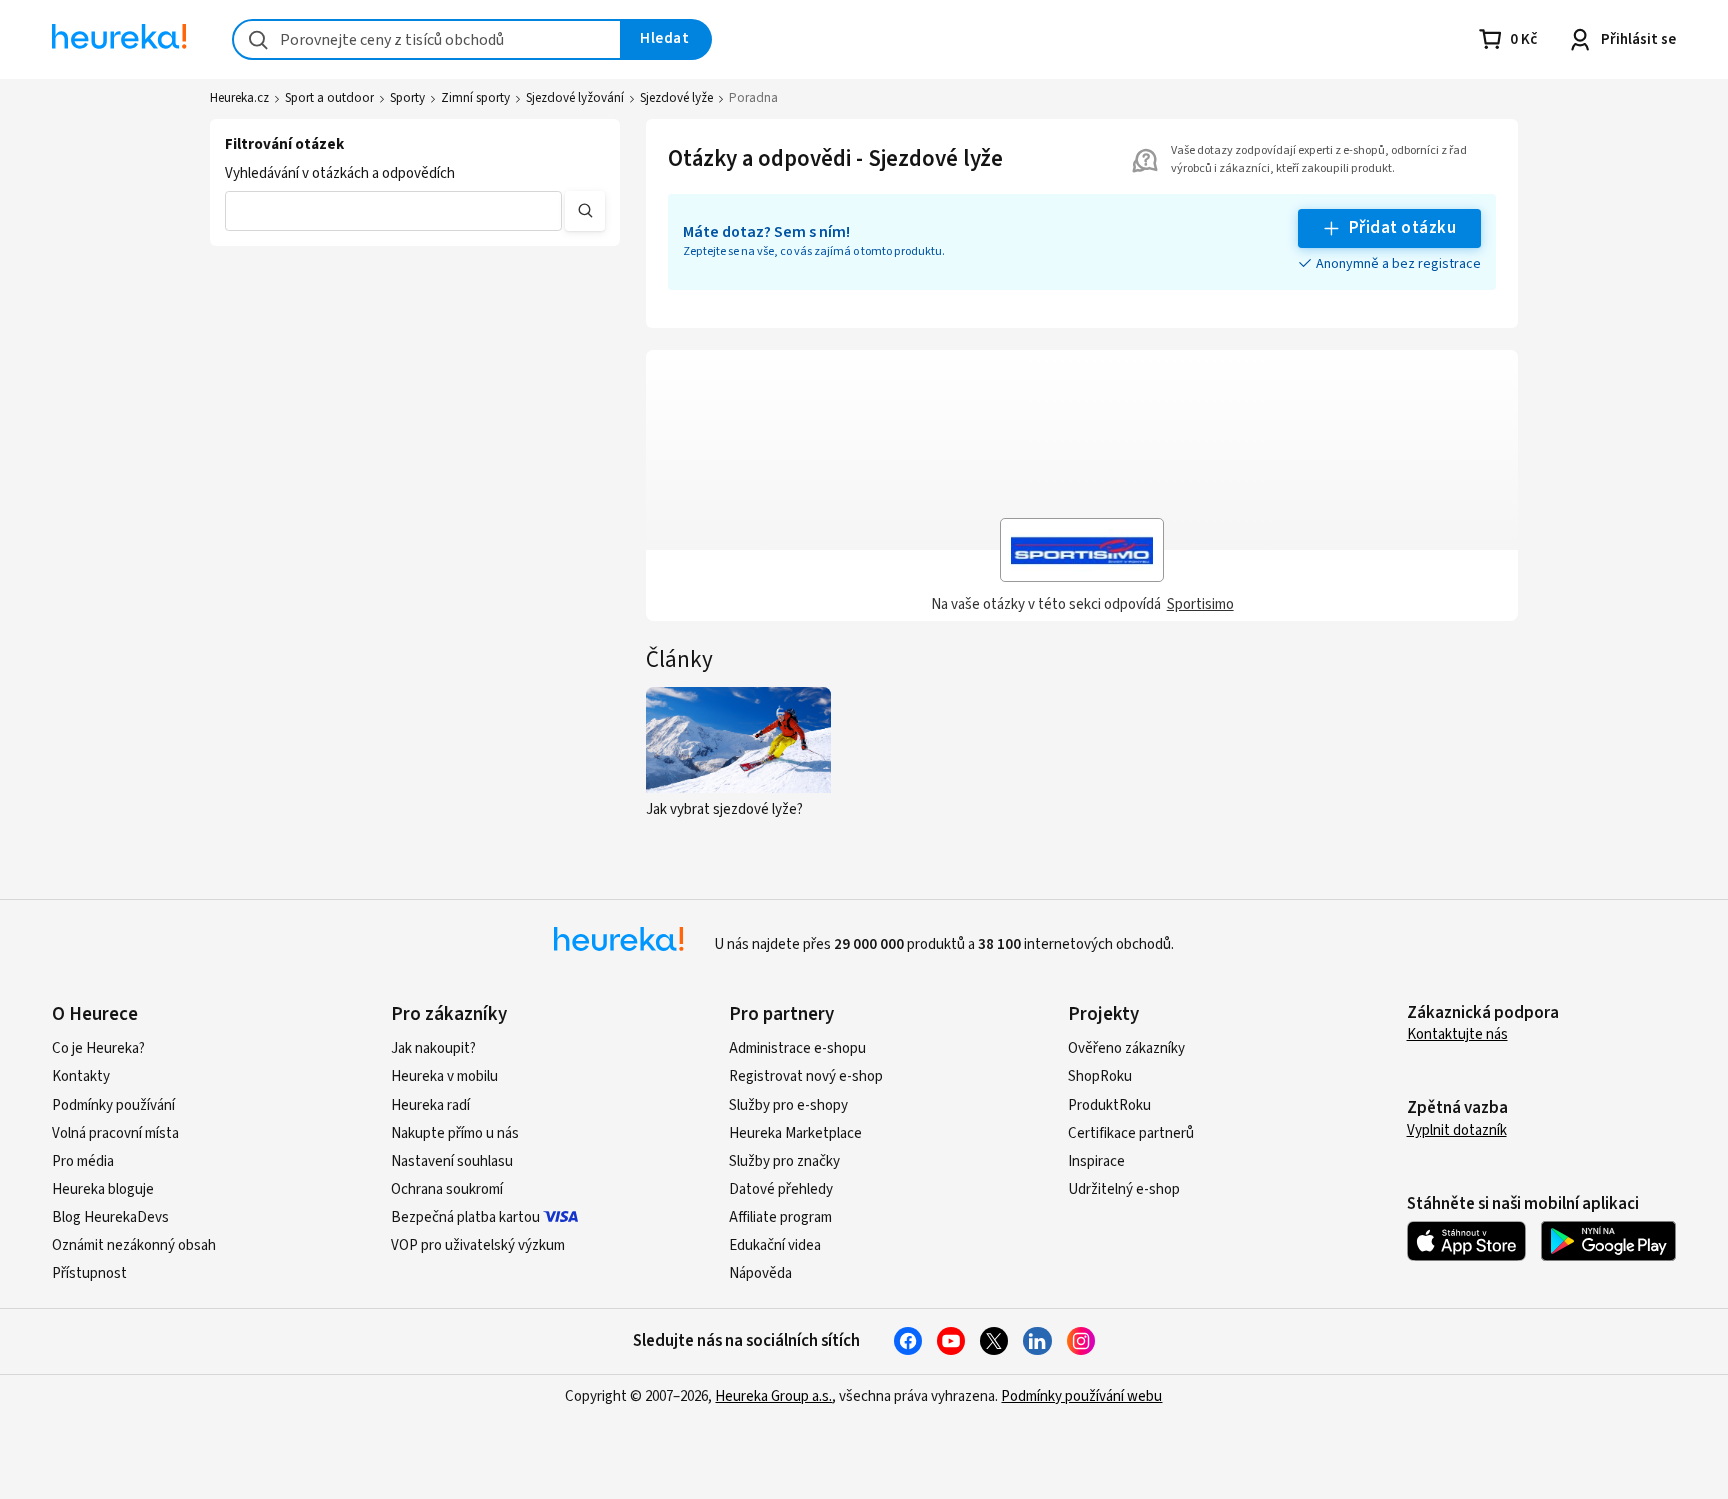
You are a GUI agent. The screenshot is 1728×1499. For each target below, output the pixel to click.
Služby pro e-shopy (788, 1105)
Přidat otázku (1402, 228)
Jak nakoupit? (433, 1048)
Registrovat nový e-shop (806, 1076)
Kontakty (81, 1076)
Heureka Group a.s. (773, 1396)
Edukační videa (775, 1245)
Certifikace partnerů (1131, 1133)
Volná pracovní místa (115, 1133)
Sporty (407, 98)
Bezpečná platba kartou (465, 1217)
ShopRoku (1100, 1076)
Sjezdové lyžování (575, 98)
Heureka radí (430, 1105)
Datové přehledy (781, 1189)
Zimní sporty (475, 98)
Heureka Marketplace (795, 1133)
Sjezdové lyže (676, 98)
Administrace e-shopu (797, 1048)
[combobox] (427, 39)
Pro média (83, 1161)
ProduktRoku (1109, 1105)
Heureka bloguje (103, 1189)
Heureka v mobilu (444, 1076)
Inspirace (1096, 1161)
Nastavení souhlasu (452, 1161)
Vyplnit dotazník (1457, 1130)
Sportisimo (1200, 604)
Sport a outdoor (329, 98)
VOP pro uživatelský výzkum (478, 1245)
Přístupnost (89, 1273)
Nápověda (760, 1273)
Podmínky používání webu (1081, 1396)
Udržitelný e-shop (1124, 1189)
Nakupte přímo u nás (455, 1133)
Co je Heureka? (98, 1048)
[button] (393, 211)
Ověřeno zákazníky (1126, 1048)
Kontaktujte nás (1457, 1034)
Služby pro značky (784, 1161)
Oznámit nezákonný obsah (134, 1245)
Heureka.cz (239, 98)
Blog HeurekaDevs (110, 1217)
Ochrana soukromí (447, 1189)
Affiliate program (780, 1217)
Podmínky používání (113, 1105)
